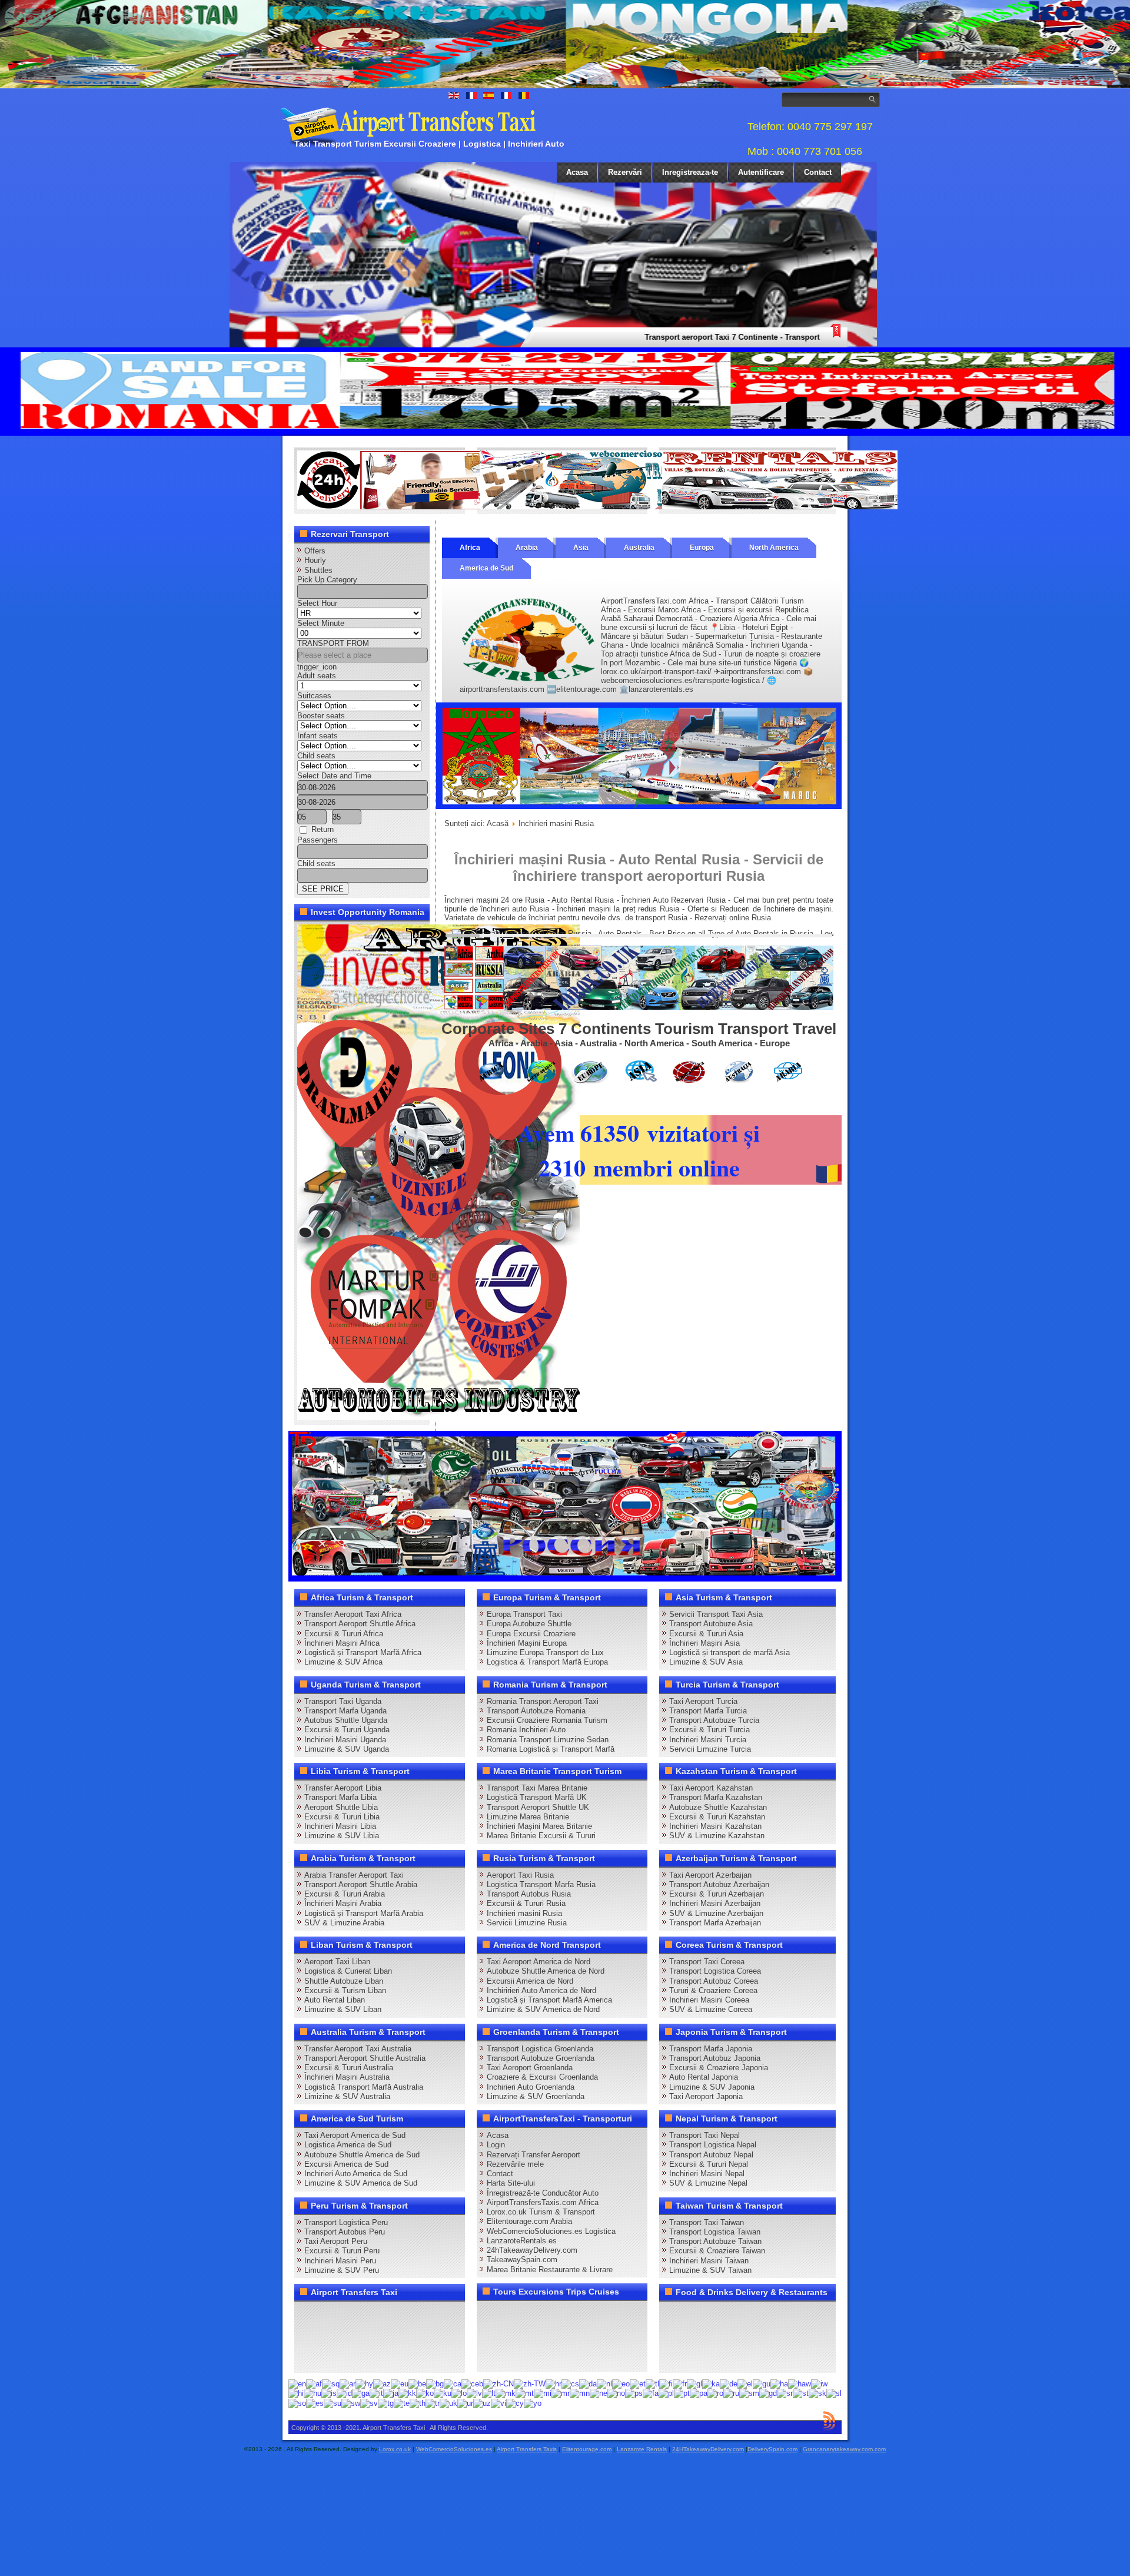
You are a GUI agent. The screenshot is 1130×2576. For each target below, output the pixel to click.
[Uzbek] (482, 2403)
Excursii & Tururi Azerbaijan (717, 1894)
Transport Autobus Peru (345, 2232)
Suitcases (314, 696)
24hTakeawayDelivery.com (532, 2250)
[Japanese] (391, 2393)
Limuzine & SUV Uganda (347, 1749)
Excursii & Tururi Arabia (345, 1894)
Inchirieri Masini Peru (340, 2261)
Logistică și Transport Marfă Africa (363, 1652)
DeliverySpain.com (772, 2449)
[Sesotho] (801, 2393)
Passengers (318, 840)
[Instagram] (419, 2315)
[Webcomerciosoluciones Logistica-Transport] (597, 507)
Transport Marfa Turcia (708, 1711)
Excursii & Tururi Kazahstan (717, 1817)
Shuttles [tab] (318, 570)
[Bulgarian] (435, 2383)
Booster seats (321, 716)
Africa (470, 548)
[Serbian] (785, 2393)
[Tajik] (386, 2403)
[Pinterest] (441, 2315)
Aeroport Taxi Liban (337, 1962)
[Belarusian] (417, 2383)
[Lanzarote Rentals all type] (780, 507)
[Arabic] (348, 2383)
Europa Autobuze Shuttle (529, 1624)
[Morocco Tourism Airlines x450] (639, 806)
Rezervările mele (515, 2164)
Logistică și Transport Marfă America (549, 2000)
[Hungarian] (313, 2393)
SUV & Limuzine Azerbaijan (716, 1913)
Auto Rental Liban (335, 2000)
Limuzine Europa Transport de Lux (545, 1652)
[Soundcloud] (397, 2315)
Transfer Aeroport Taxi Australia (358, 2049)
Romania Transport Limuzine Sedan (548, 1740)
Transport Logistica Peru (346, 2222)
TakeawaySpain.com (522, 2260)
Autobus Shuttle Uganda (346, 1720)
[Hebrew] (819, 2383)
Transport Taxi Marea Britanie (537, 1788)
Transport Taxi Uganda (343, 1701)
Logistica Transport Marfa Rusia (541, 1884)
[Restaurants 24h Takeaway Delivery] (415, 507)
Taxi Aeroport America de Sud (355, 2135)
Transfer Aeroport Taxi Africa (353, 1614)
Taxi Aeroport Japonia (706, 2096)
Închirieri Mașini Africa (342, 1643)
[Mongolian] (580, 2393)
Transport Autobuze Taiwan (715, 2241)
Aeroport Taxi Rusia (520, 1875)
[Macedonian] (506, 2393)
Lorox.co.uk (395, 2449)
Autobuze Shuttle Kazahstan (718, 1807)
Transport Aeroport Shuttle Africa (360, 1624)
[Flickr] (330, 2358)
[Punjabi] (699, 2393)
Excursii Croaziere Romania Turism (547, 1720)
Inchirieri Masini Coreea (709, 2000)
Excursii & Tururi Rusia (526, 1903)
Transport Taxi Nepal (704, 2135)
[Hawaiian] (800, 2383)
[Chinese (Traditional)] (530, 2383)
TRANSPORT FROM (333, 643)
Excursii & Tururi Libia (342, 1817)
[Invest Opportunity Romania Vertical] (438, 1418)
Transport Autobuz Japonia (715, 2058)
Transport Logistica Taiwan (715, 2232)
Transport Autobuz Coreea (714, 1981)
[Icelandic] (329, 2393)
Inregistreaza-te (690, 172)
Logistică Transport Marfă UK (537, 1797)
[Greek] (745, 2383)
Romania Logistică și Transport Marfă (551, 1749)
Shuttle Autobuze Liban (344, 1981)
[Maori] (543, 2393)
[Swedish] (369, 2403)
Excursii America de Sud (346, 2164)
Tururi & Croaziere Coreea (713, 1990)
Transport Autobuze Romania (536, 1711)
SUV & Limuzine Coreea (711, 2009)
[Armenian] (364, 2383)
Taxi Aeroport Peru (336, 2241)
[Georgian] (711, 2383)
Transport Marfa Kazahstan (716, 1797)
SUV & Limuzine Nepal (708, 2183)
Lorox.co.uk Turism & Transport (541, 2212)
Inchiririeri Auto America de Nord (541, 1990)
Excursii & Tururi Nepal (709, 2164)
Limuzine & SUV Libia (342, 1836)
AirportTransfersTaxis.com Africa (543, 2202)
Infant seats (318, 736)
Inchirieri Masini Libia (340, 1826)
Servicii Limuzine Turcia (710, 1749)
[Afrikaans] (314, 2383)
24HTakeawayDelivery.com (708, 2449)
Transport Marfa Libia (340, 1797)
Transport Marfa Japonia (711, 2049)
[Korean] (425, 2393)
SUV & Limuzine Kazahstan (717, 1836)
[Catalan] (453, 2383)
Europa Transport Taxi (524, 1614)
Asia (581, 548)
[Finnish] (666, 2383)
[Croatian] (554, 2383)
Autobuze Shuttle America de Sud (362, 2155)
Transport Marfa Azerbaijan (715, 1923)
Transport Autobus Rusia (529, 1894)
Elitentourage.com (587, 2449)
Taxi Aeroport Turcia (703, 1701)
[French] (680, 2383)
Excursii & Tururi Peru (342, 2251)
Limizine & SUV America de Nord (543, 2009)
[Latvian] (474, 2393)
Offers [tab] (315, 551)
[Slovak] (817, 2393)
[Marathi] (561, 2393)
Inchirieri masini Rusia (524, 1913)
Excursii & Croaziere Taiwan (717, 2251)
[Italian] (376, 2393)
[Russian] (731, 2393)
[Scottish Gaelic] (768, 2393)
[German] (729, 2383)
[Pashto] (634, 2393)
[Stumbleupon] (397, 2336)
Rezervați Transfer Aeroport (534, 2155)
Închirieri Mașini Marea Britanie (539, 1826)
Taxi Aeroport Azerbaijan (710, 1875)
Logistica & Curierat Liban (348, 1971)
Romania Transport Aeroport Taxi (543, 1701)
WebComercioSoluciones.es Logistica (551, 2231)
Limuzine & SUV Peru (342, 2270)
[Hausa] (779, 2383)
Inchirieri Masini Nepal (707, 2174)
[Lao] (459, 2393)
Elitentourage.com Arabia (529, 2221)
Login (496, 2145)
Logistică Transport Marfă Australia (364, 2087)
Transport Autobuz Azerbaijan (719, 1884)
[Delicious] (330, 2336)
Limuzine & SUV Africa (343, 1662)
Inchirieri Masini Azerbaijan (715, 1903)
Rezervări (625, 172)
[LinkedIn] (307, 2336)
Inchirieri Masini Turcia (708, 1740)
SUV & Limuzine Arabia (344, 1923)
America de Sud (486, 568)
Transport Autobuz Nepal (711, 2155)
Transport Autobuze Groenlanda (541, 2058)
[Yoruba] (533, 2403)
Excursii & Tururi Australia (349, 2068)
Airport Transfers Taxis (527, 2449)
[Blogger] (352, 2336)
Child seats (316, 756)
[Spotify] (307, 2358)
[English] (297, 2383)
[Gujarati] (762, 2383)
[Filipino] (652, 2383)
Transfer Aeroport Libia (343, 1788)
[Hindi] (296, 2393)
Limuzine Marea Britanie (528, 1817)
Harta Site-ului (511, 2183)
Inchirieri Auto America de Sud (356, 2174)
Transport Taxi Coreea (707, 1962)
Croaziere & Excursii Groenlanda (542, 2077)
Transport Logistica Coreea (715, 1971)
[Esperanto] (621, 2383)
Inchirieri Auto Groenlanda (531, 2087)
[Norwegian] (616, 2393)
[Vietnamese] (498, 2403)
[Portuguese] (682, 2393)
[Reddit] (374, 2336)
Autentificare (761, 172)
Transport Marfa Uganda (345, 1711)
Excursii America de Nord (530, 1981)
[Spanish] (315, 2403)
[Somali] (297, 2403)
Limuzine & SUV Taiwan (710, 2270)
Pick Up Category (327, 580)
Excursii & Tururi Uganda (347, 1730)
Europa (702, 548)
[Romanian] (715, 2393)
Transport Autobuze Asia (711, 1624)
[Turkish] (433, 2403)
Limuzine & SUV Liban (343, 2009)
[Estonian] (638, 2383)
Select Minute (321, 623)
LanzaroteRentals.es (522, 2241)
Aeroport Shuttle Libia (341, 1807)
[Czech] (570, 2383)
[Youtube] (374, 2315)
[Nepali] (599, 2393)
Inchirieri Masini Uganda (345, 1740)
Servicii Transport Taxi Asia (716, 1614)
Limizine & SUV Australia (347, 2096)
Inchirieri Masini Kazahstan (715, 1826)
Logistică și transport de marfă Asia (729, 1652)
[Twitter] (330, 2315)
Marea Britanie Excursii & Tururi (541, 1836)
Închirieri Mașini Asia (704, 1643)
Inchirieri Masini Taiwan (709, 2261)
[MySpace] (352, 2358)
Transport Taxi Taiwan (707, 2222)
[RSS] (441, 2336)
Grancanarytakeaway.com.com (844, 2449)
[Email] (419, 2336)
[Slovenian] (834, 2393)
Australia (639, 548)
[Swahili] (351, 2403)
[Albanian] (331, 2383)
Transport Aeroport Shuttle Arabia (361, 1884)
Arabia (527, 548)
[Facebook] (307, 2315)
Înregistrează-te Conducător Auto (543, 2193)
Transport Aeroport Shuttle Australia (365, 2058)
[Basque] (400, 2383)
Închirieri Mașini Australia (347, 2077)
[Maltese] (525, 2393)
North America (774, 548)
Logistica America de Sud (348, 2145)
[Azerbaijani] (382, 2383)
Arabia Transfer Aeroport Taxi (354, 1875)
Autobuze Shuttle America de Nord (546, 1971)
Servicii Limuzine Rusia (527, 1923)
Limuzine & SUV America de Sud (361, 2183)
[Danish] (588, 2383)
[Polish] (666, 2393)
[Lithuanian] (489, 2393)
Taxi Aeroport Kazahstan (711, 1788)
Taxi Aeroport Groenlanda (530, 2068)
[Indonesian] (344, 2393)
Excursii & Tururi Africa (344, 1634)
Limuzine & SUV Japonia (712, 2087)
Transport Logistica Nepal (713, 2145)
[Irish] (361, 2393)
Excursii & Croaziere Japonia (719, 2068)
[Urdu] (465, 2403)
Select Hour (317, 603)
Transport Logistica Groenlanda (540, 2049)
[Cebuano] (472, 2383)
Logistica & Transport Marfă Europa (547, 1662)
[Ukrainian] (448, 2403)
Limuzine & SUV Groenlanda (536, 2096)
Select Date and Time (334, 776)
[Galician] (694, 2383)
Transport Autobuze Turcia (714, 1720)
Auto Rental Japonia (704, 2077)
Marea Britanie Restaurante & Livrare (550, 2270)
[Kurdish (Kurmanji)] (443, 2393)
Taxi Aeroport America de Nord (539, 1962)
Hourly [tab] (315, 560)
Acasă (498, 823)
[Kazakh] (407, 2393)
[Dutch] (604, 2383)
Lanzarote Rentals (642, 2449)
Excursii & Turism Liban (345, 1990)
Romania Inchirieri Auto (526, 1730)
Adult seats (317, 676)
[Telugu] (402, 2403)
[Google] (352, 2315)
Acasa (577, 172)
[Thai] (418, 2403)
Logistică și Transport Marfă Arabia (364, 1913)
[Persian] (651, 2393)
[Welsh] (515, 2403)
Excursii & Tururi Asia (706, 1634)
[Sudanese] (333, 2403)
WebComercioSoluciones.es (454, 2449)
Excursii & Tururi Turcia (709, 1730)
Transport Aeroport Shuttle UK (538, 1807)
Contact (818, 172)
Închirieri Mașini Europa (527, 1643)
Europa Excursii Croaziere (531, 1634)
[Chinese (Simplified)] (498, 2383)
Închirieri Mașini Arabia (343, 1903)
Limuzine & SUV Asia (706, 1662)
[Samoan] (749, 2393)
